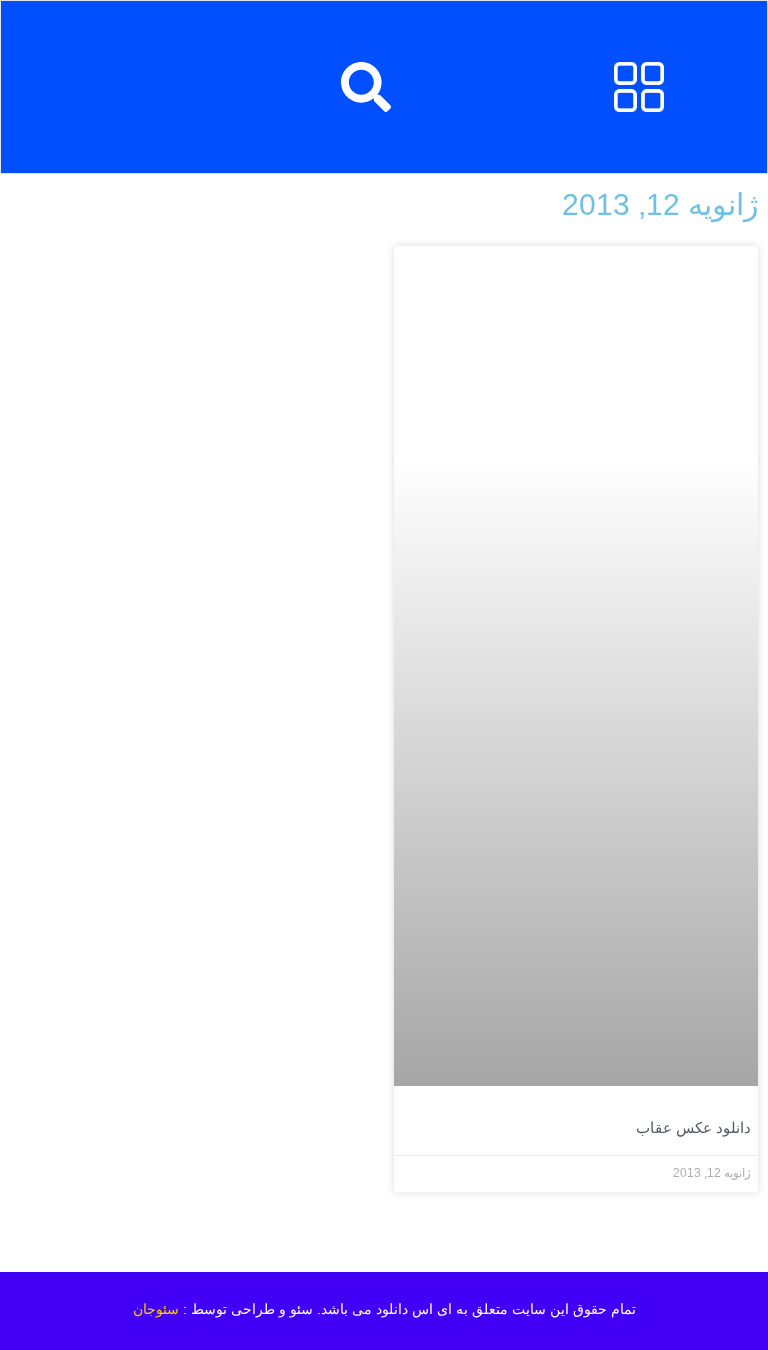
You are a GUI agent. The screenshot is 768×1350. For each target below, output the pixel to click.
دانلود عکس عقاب (693, 1127)
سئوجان (156, 1309)
